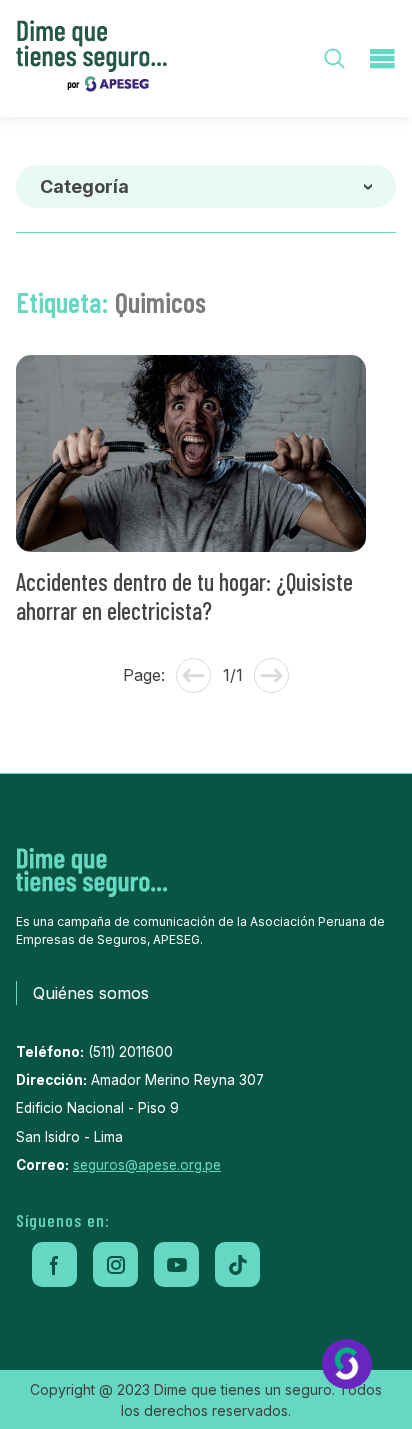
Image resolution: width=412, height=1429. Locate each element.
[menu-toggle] (382, 58)
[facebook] (54, 1264)
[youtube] (176, 1264)
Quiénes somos (91, 993)
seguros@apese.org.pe (147, 1165)
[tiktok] (237, 1264)
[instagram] (115, 1264)
